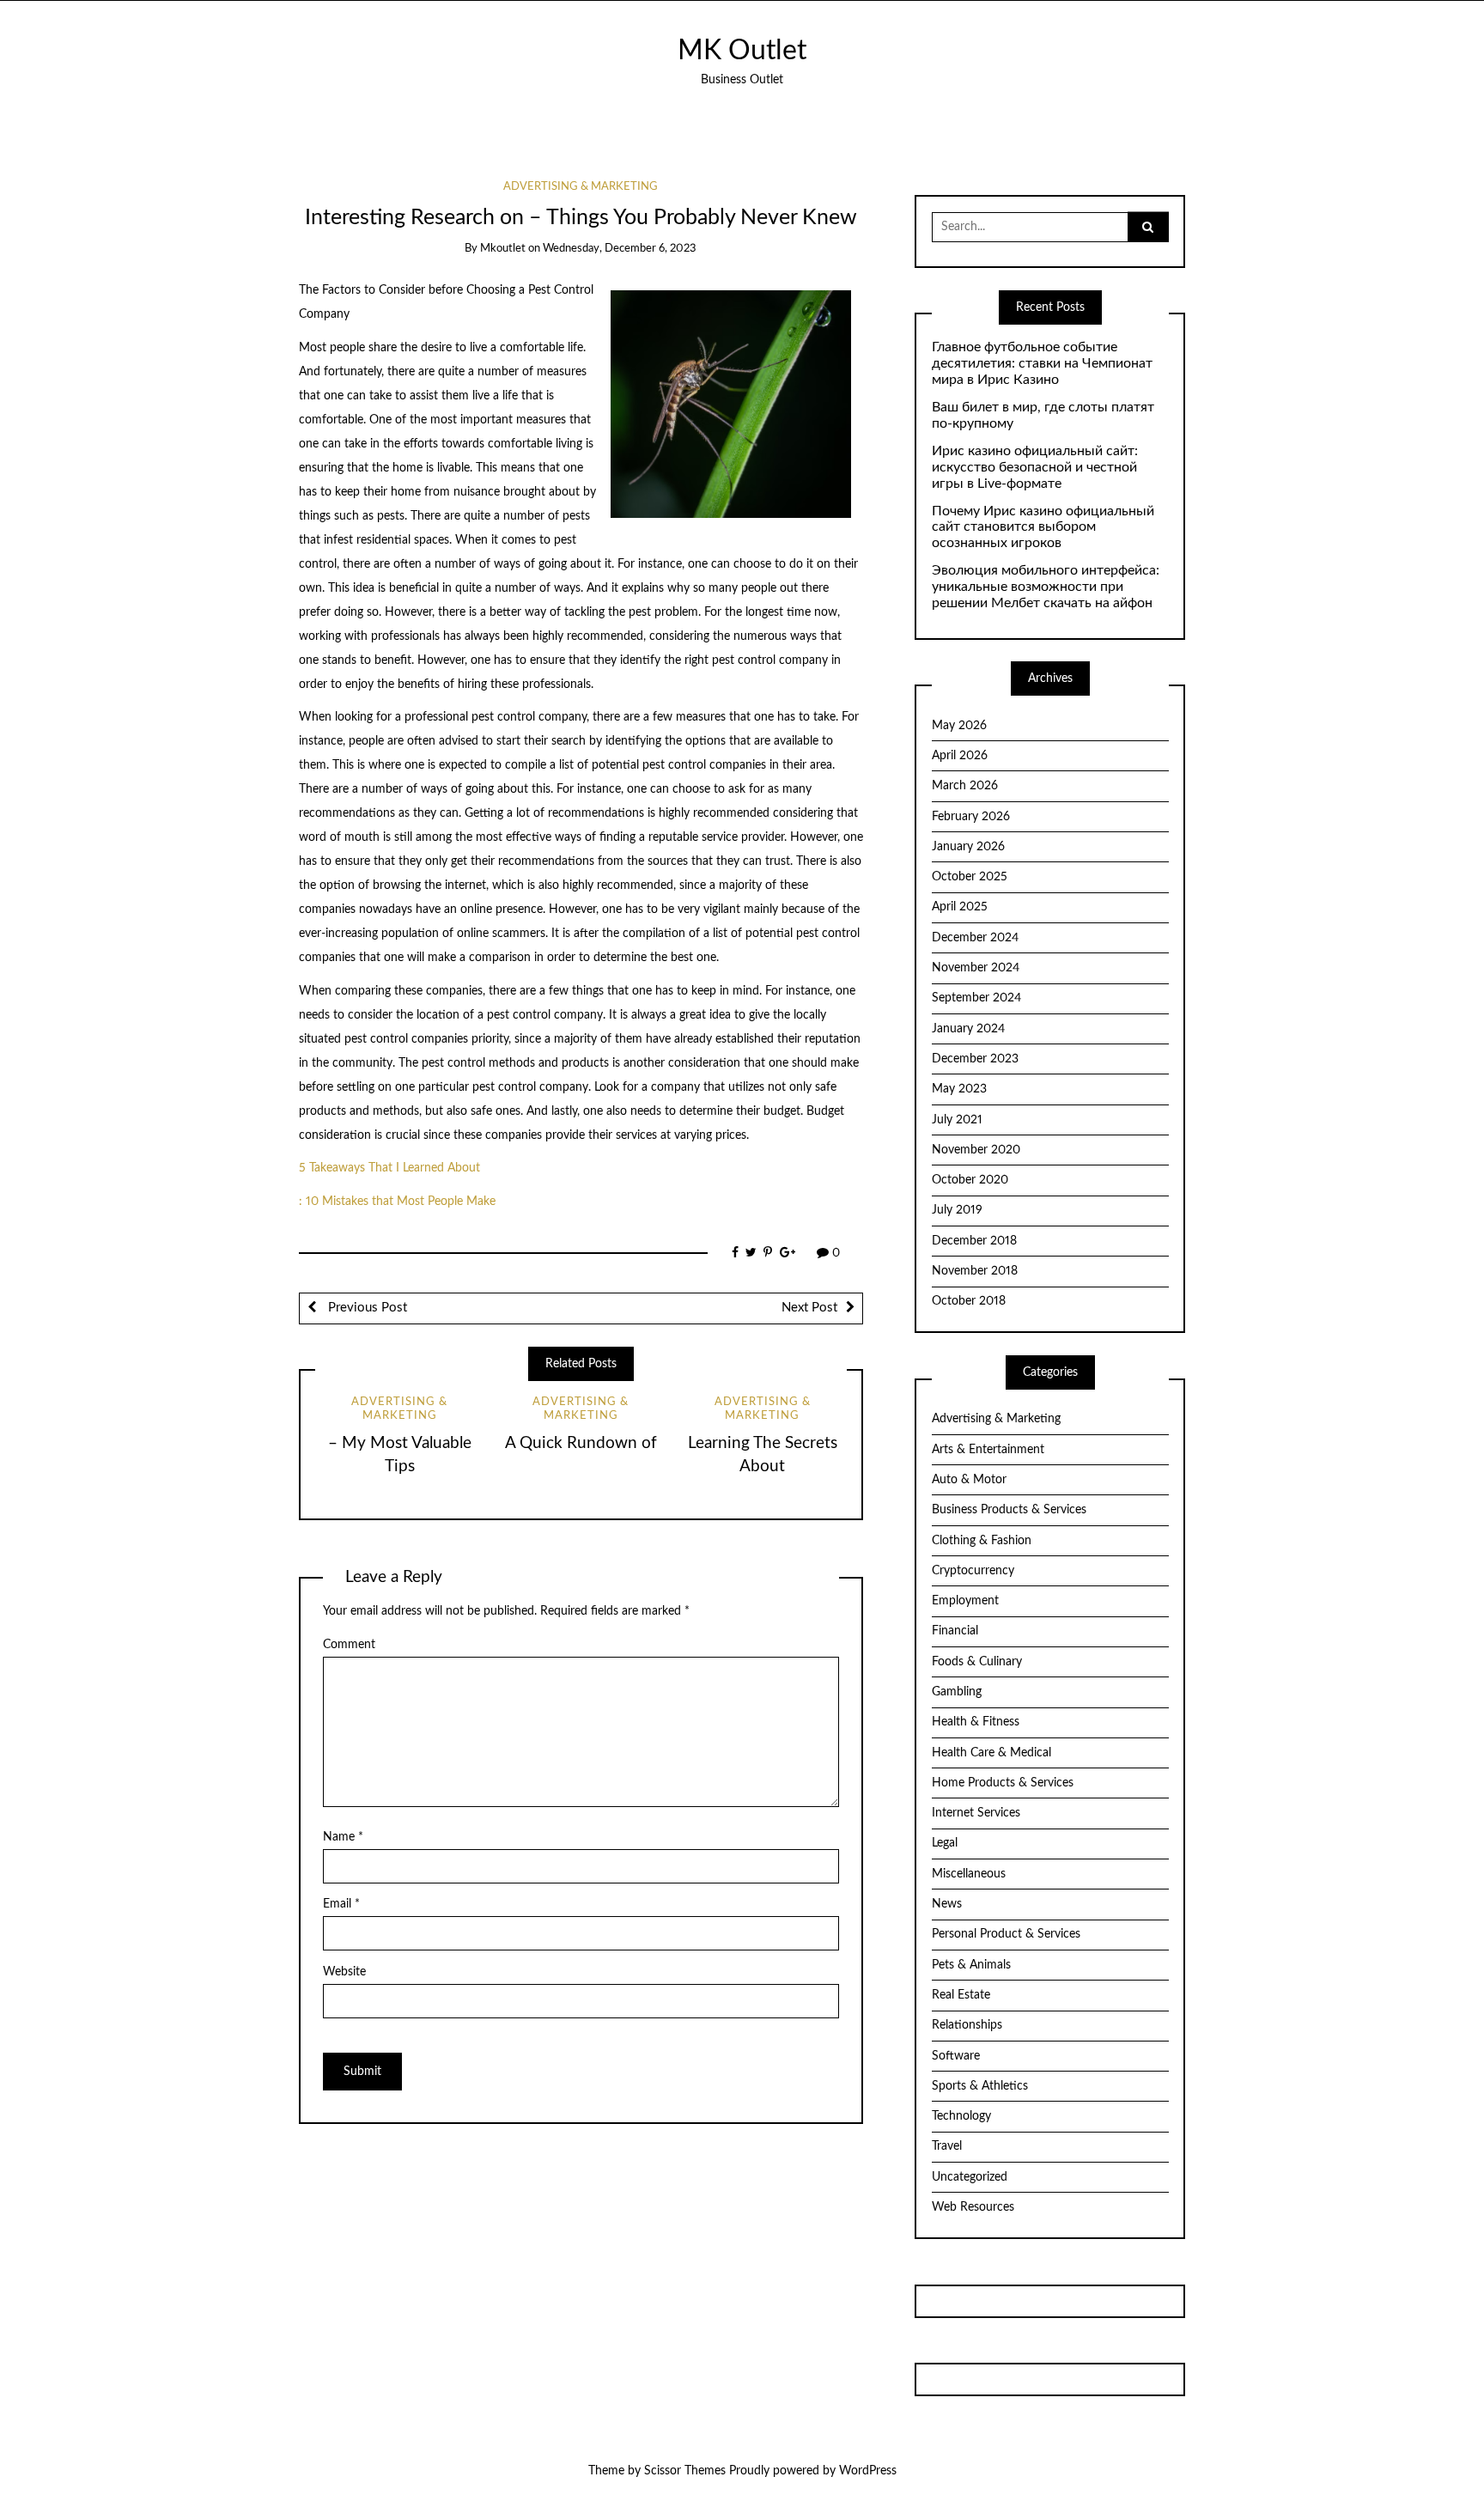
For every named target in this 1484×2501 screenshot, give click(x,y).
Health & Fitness (976, 1722)
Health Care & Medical (991, 1753)
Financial (955, 1631)
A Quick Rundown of (581, 1443)
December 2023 (975, 1059)
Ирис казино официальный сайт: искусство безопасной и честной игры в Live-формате (1035, 467)
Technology (961, 2116)
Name (343, 1837)
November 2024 (976, 968)
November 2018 (975, 1271)
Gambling (957, 1692)
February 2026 (971, 817)
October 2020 (970, 1180)
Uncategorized (970, 2177)
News (947, 1904)
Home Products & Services (1003, 1783)
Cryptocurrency (973, 1571)
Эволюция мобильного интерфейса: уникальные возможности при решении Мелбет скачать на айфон (1046, 587)
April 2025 (960, 907)
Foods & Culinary (977, 1662)
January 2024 (968, 1029)
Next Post (809, 1308)
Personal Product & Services (1006, 1934)
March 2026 (965, 786)
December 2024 (975, 938)
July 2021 (957, 1120)
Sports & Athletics (980, 2086)
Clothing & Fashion (982, 1541)
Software (956, 2056)
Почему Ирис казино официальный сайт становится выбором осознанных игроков (1043, 527)
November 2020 (976, 1150)
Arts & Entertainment (988, 1450)
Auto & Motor (969, 1480)
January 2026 (968, 847)
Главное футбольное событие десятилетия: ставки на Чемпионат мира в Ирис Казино (1042, 363)
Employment (965, 1601)
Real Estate (961, 1995)
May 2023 (959, 1089)
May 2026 (959, 726)
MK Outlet (742, 51)
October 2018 (969, 1301)
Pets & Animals (971, 1965)
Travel (947, 2146)
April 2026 (960, 756)
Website (344, 1972)
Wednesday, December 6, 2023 (620, 249)
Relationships (967, 2025)
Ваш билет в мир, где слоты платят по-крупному (1043, 415)
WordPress (868, 2471)
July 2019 (957, 1210)
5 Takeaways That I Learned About (389, 1168)
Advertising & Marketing (581, 187)
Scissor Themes (685, 2471)
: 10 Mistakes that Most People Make (397, 1202)
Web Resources (973, 2207)
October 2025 (970, 877)
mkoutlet (503, 249)
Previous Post (366, 1308)
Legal (945, 1843)
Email (341, 1904)
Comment (349, 1645)
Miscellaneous (969, 1874)
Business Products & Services (1009, 1510)
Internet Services (976, 1813)
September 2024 (976, 998)
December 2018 (974, 1241)
